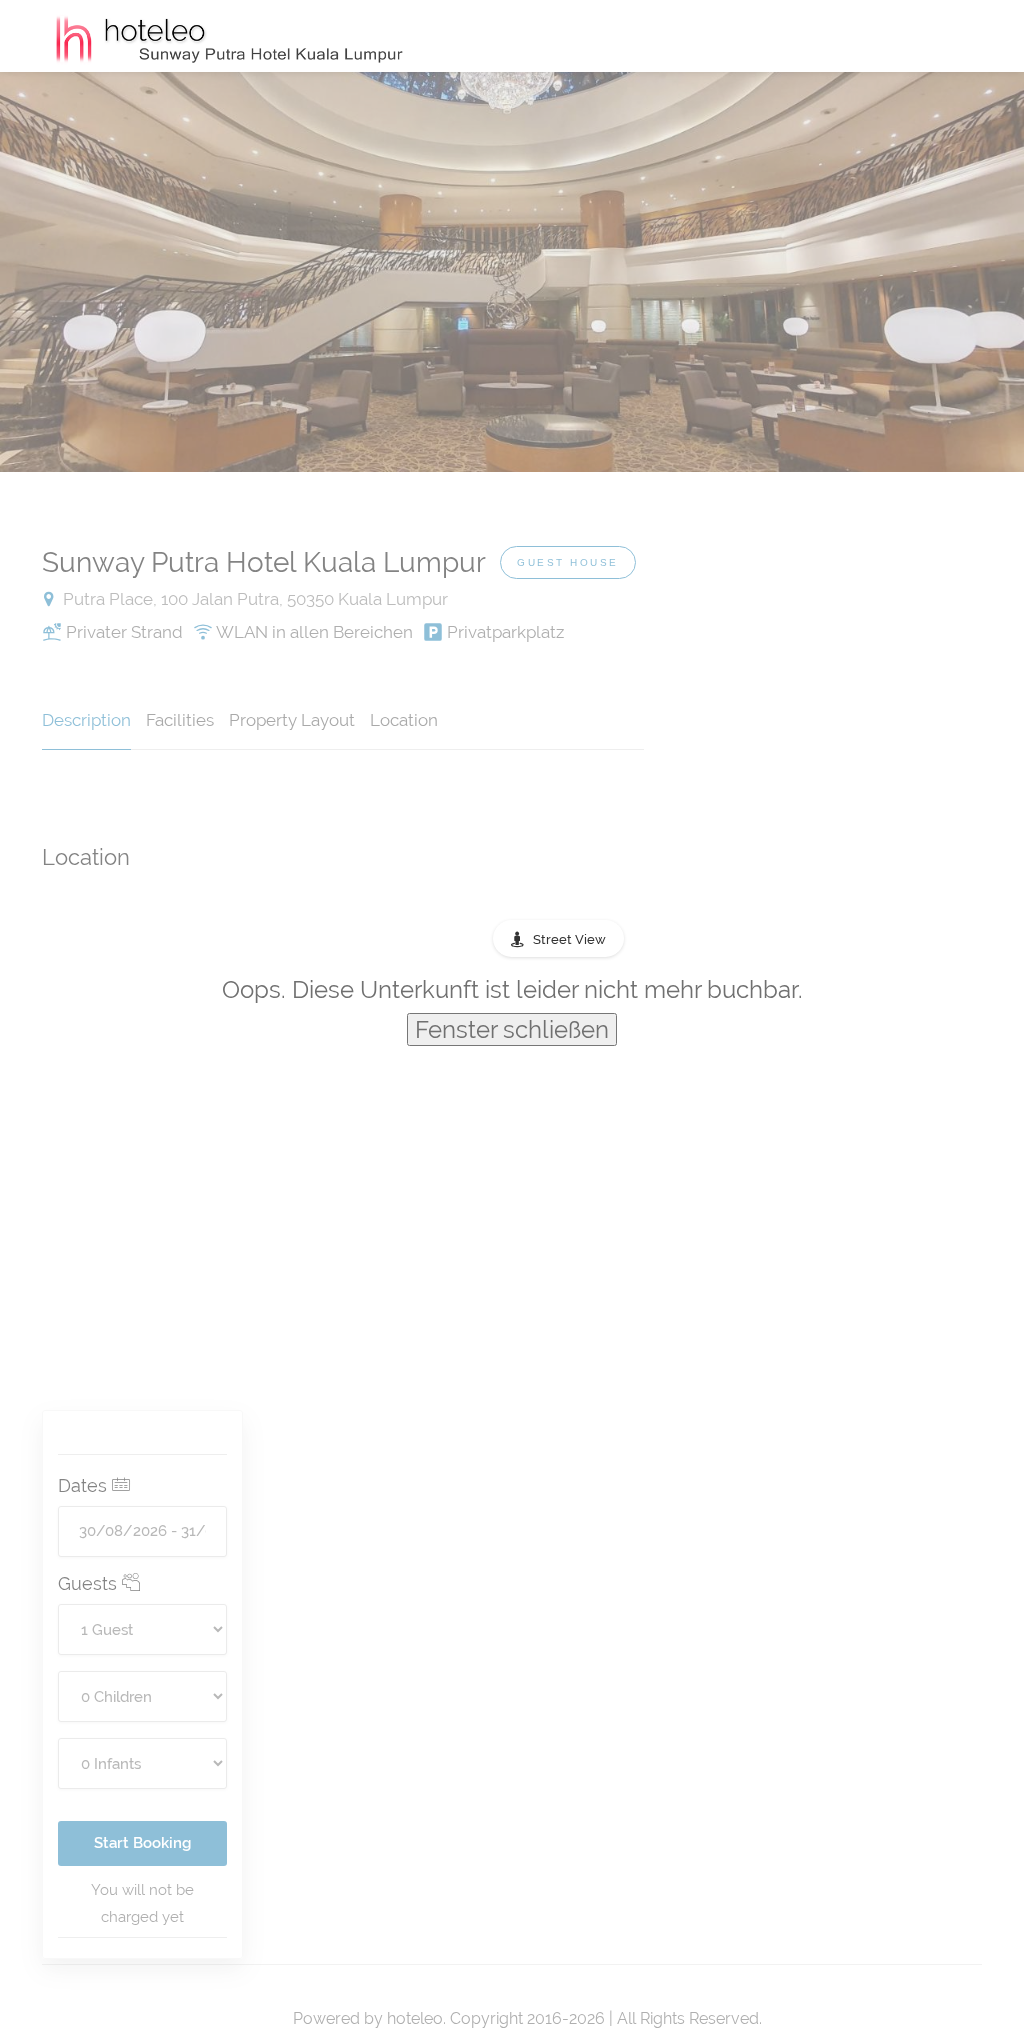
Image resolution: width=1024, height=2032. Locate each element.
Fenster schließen (512, 1029)
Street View (569, 939)
